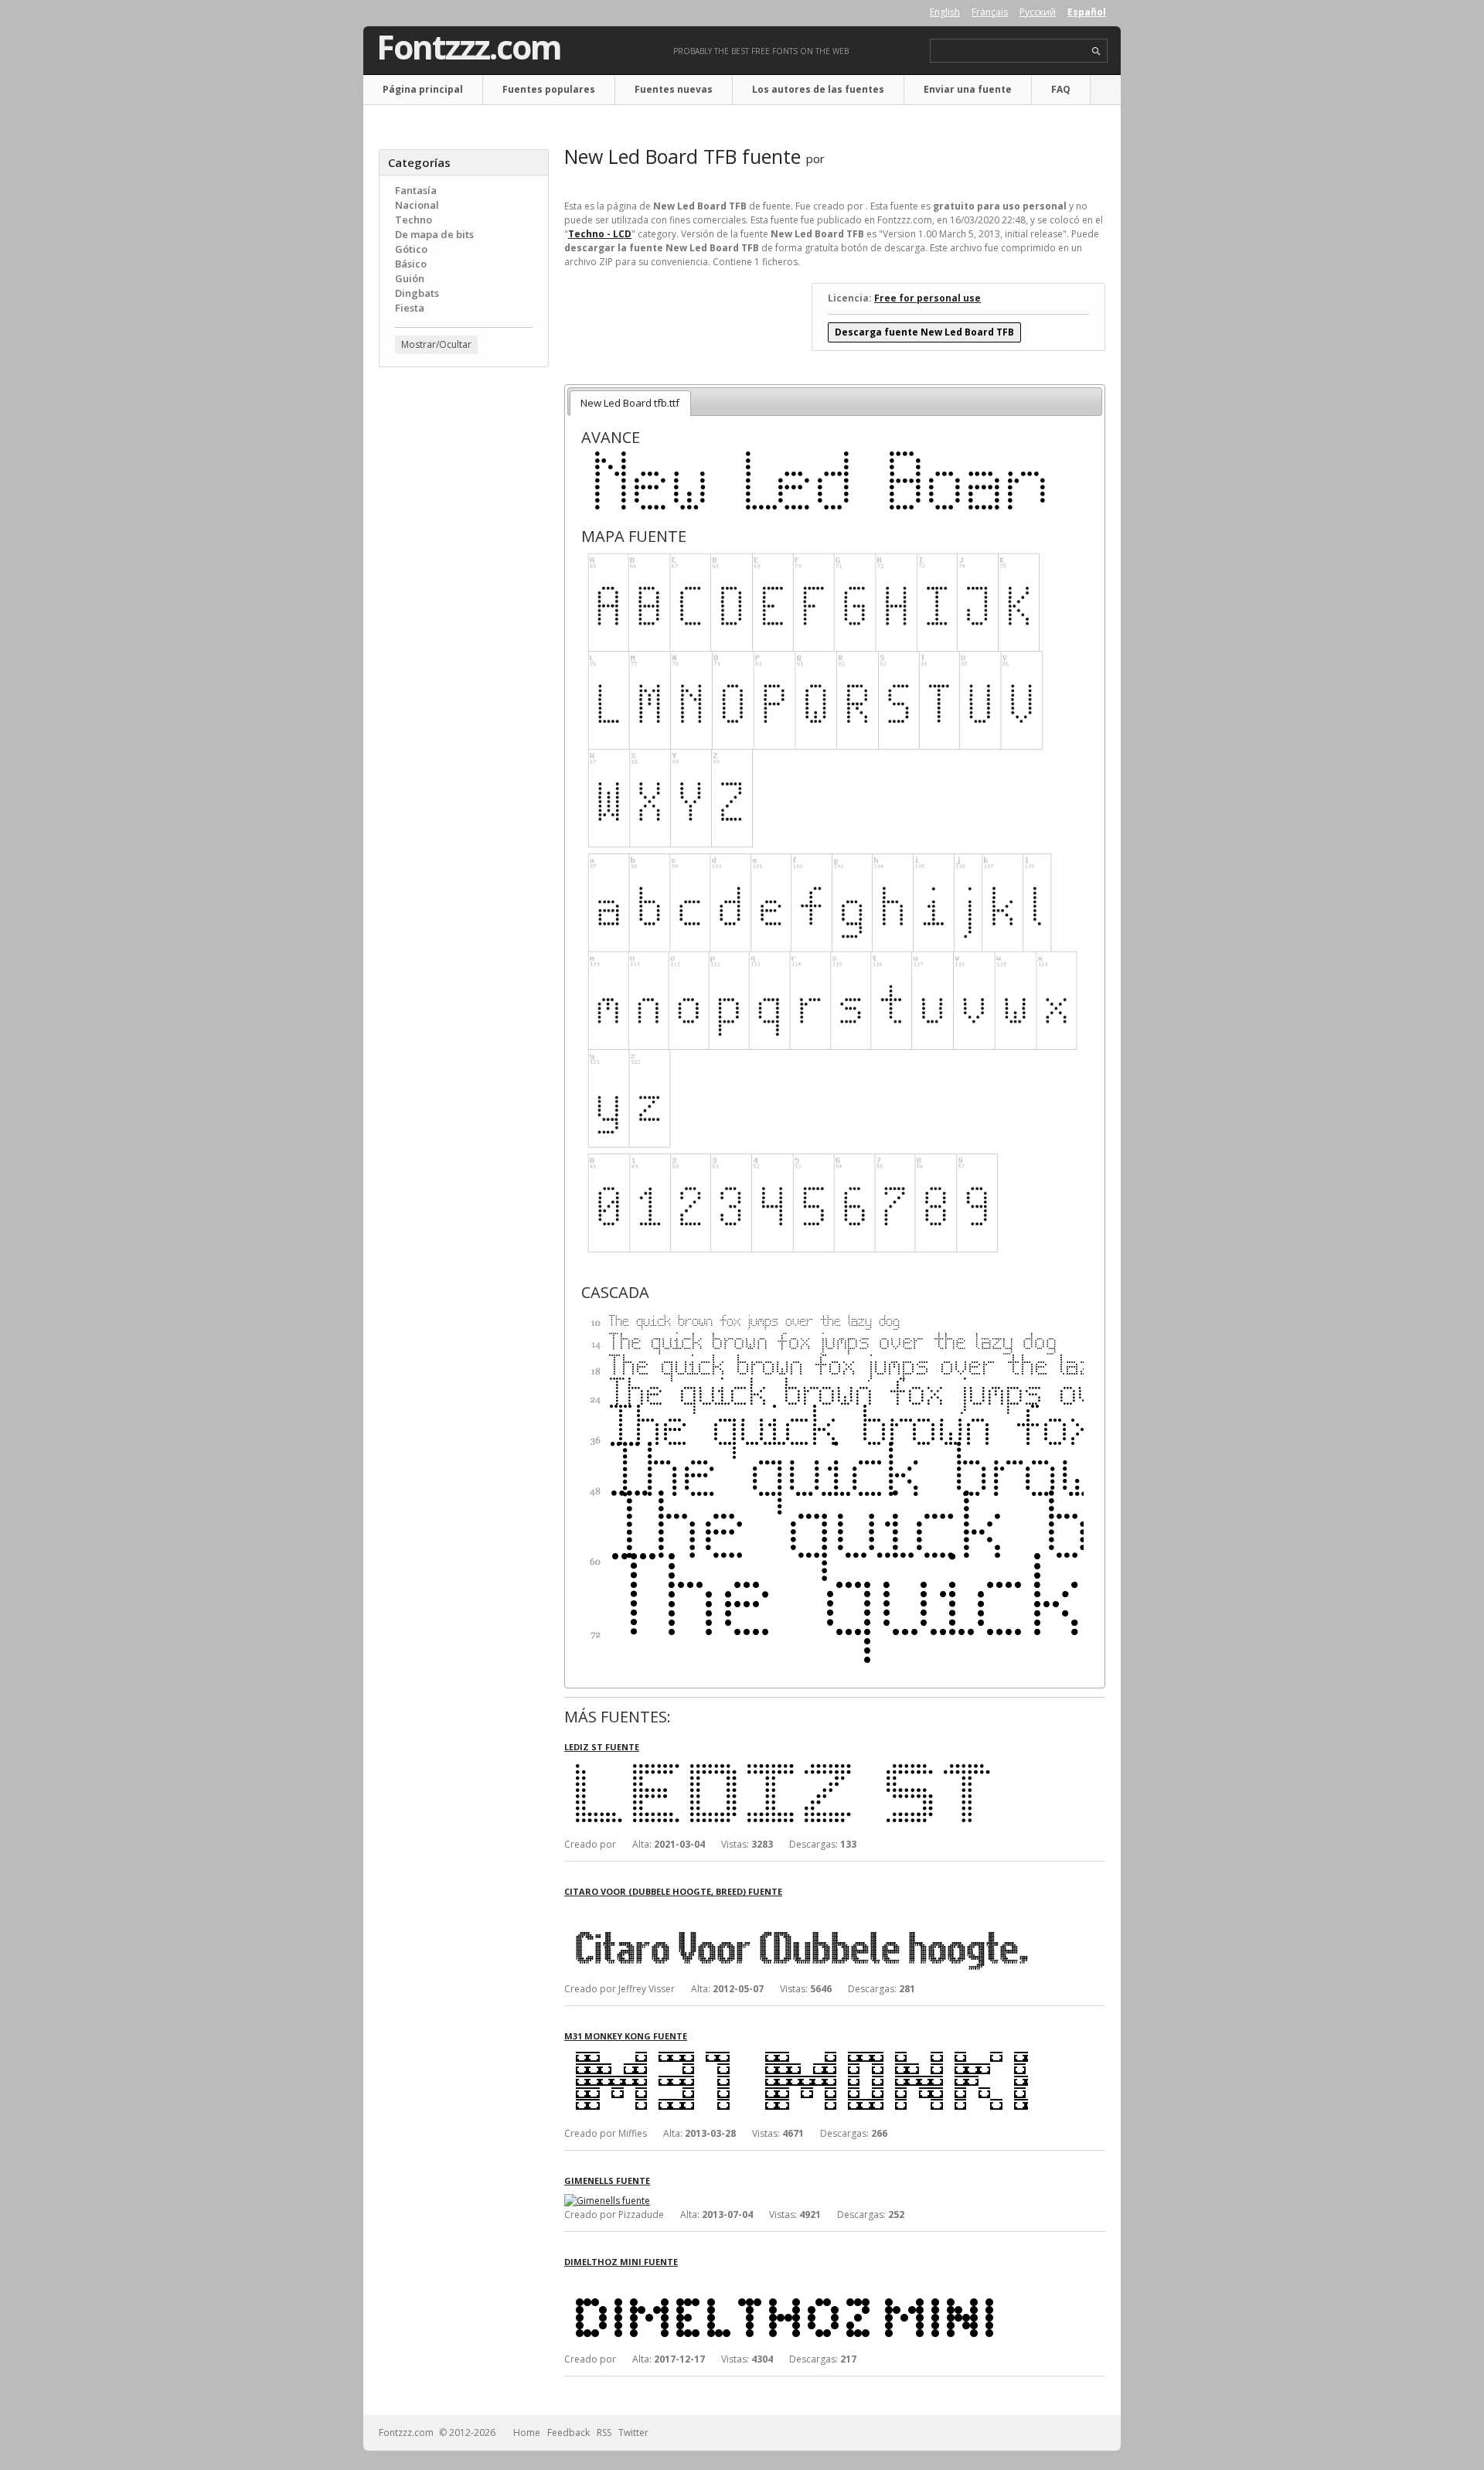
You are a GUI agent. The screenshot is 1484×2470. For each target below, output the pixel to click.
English (945, 12)
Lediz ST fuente (602, 1747)
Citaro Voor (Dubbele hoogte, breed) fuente (673, 1891)
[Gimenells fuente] (607, 2201)
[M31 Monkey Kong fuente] (796, 2056)
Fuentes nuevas (674, 89)
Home (527, 2433)
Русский (1038, 12)
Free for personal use (927, 298)
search (1096, 51)
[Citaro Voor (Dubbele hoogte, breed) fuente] (796, 1911)
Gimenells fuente (607, 2180)
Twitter (633, 2433)
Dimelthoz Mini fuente (621, 2262)
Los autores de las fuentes (818, 89)
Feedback (568, 2433)
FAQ (1061, 89)
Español (1087, 12)
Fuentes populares (549, 89)
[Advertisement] (464, 627)
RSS (604, 2433)
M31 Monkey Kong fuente (626, 2036)
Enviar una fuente (968, 89)
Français (990, 12)
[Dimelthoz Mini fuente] (796, 2282)
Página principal (423, 89)
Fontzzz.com (469, 47)
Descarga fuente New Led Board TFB (924, 332)
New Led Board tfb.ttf (630, 403)
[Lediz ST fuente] (796, 1767)
